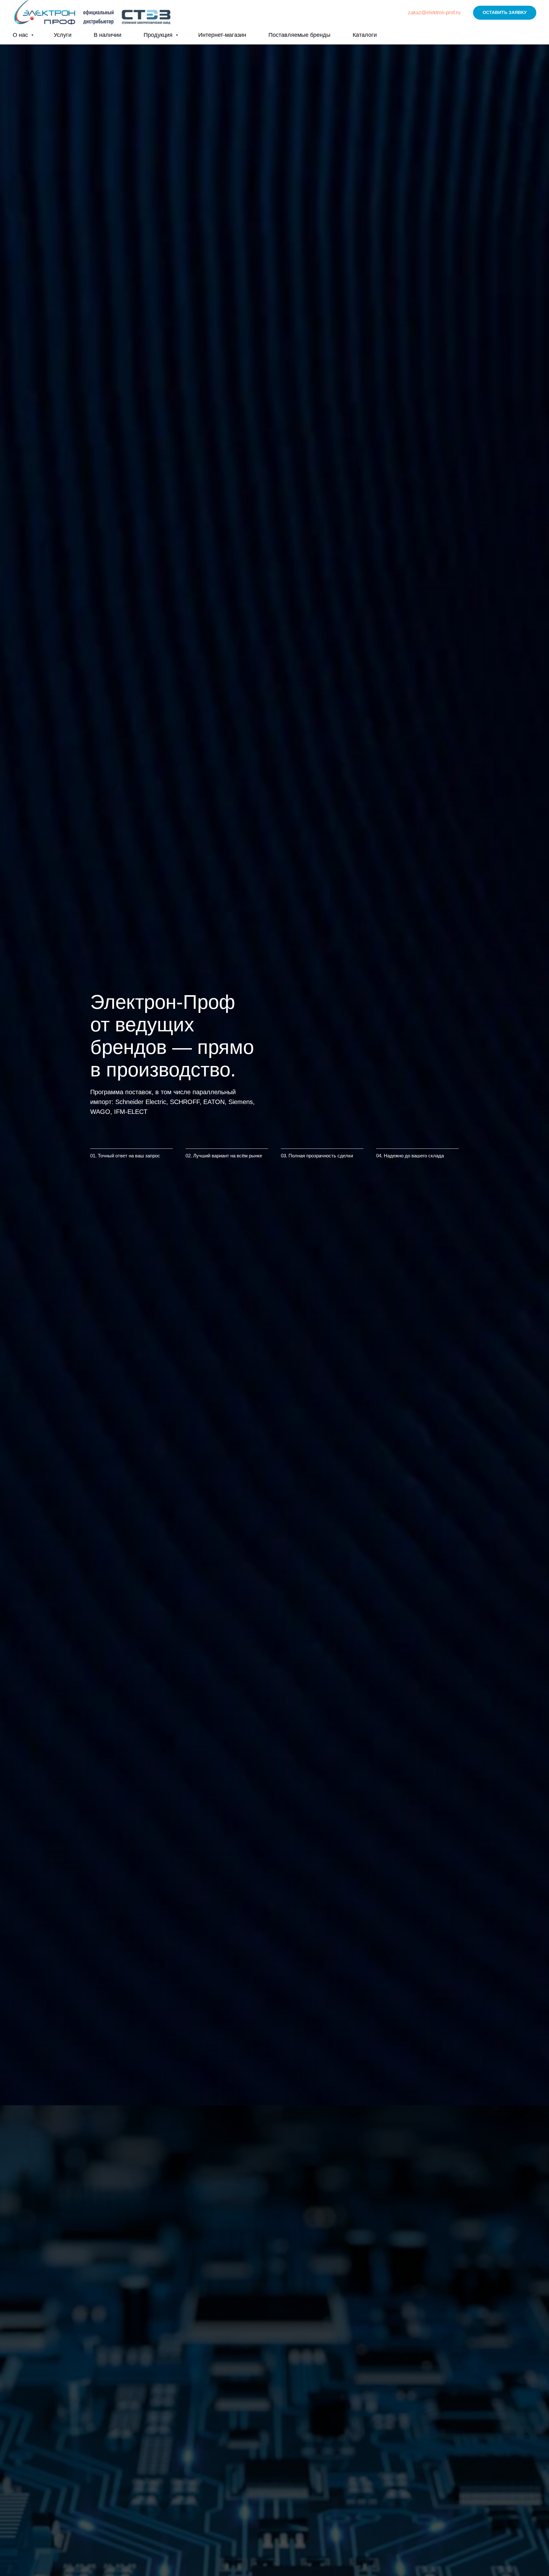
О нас (21, 35)
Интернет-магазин (222, 35)
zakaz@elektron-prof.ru (434, 13)
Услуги (63, 35)
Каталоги (365, 35)
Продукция (159, 35)
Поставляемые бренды (299, 35)
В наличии (108, 35)
